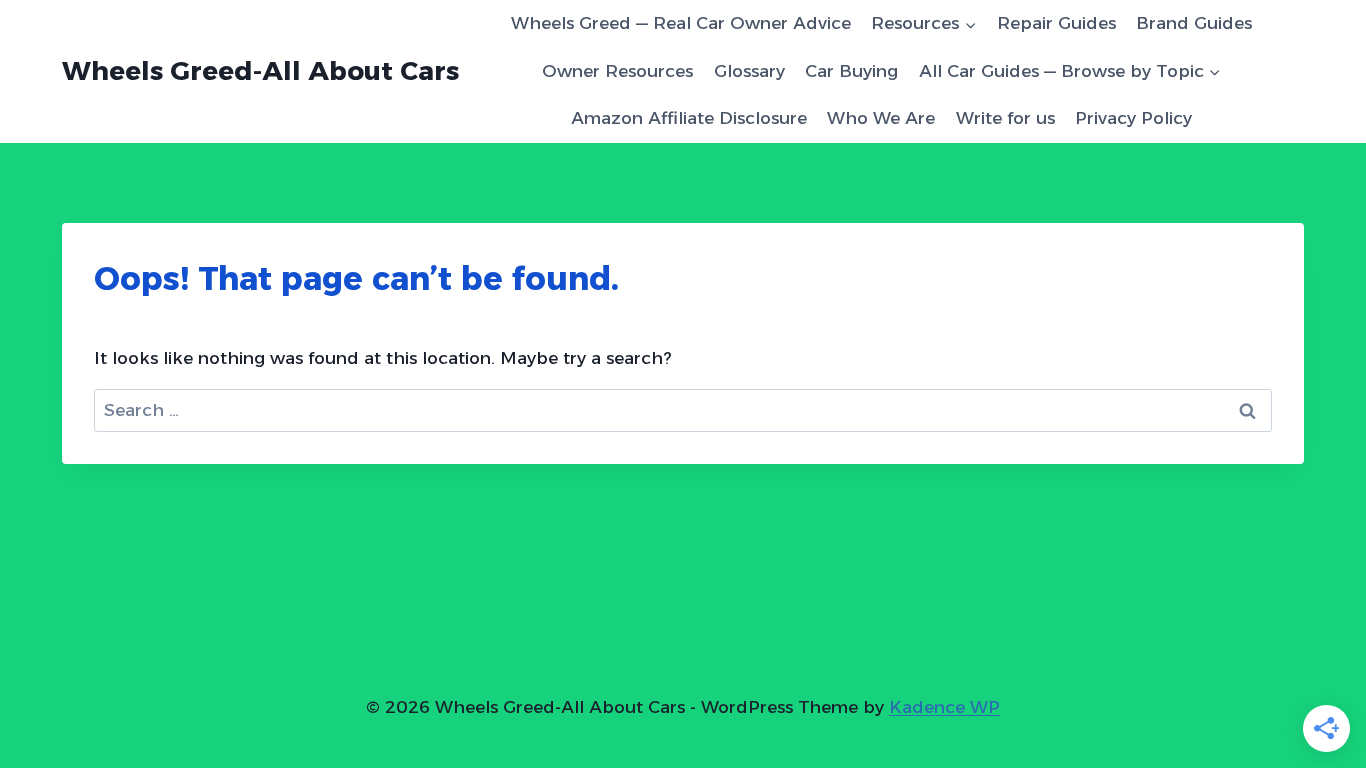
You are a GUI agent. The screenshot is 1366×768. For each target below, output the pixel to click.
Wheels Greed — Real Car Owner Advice (681, 23)
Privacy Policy (1133, 118)
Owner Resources (617, 71)
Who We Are (881, 118)
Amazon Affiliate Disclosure (689, 118)
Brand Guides (1194, 23)
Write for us (1005, 118)
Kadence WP (944, 707)
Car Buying (851, 71)
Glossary (749, 71)
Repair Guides (1056, 23)
